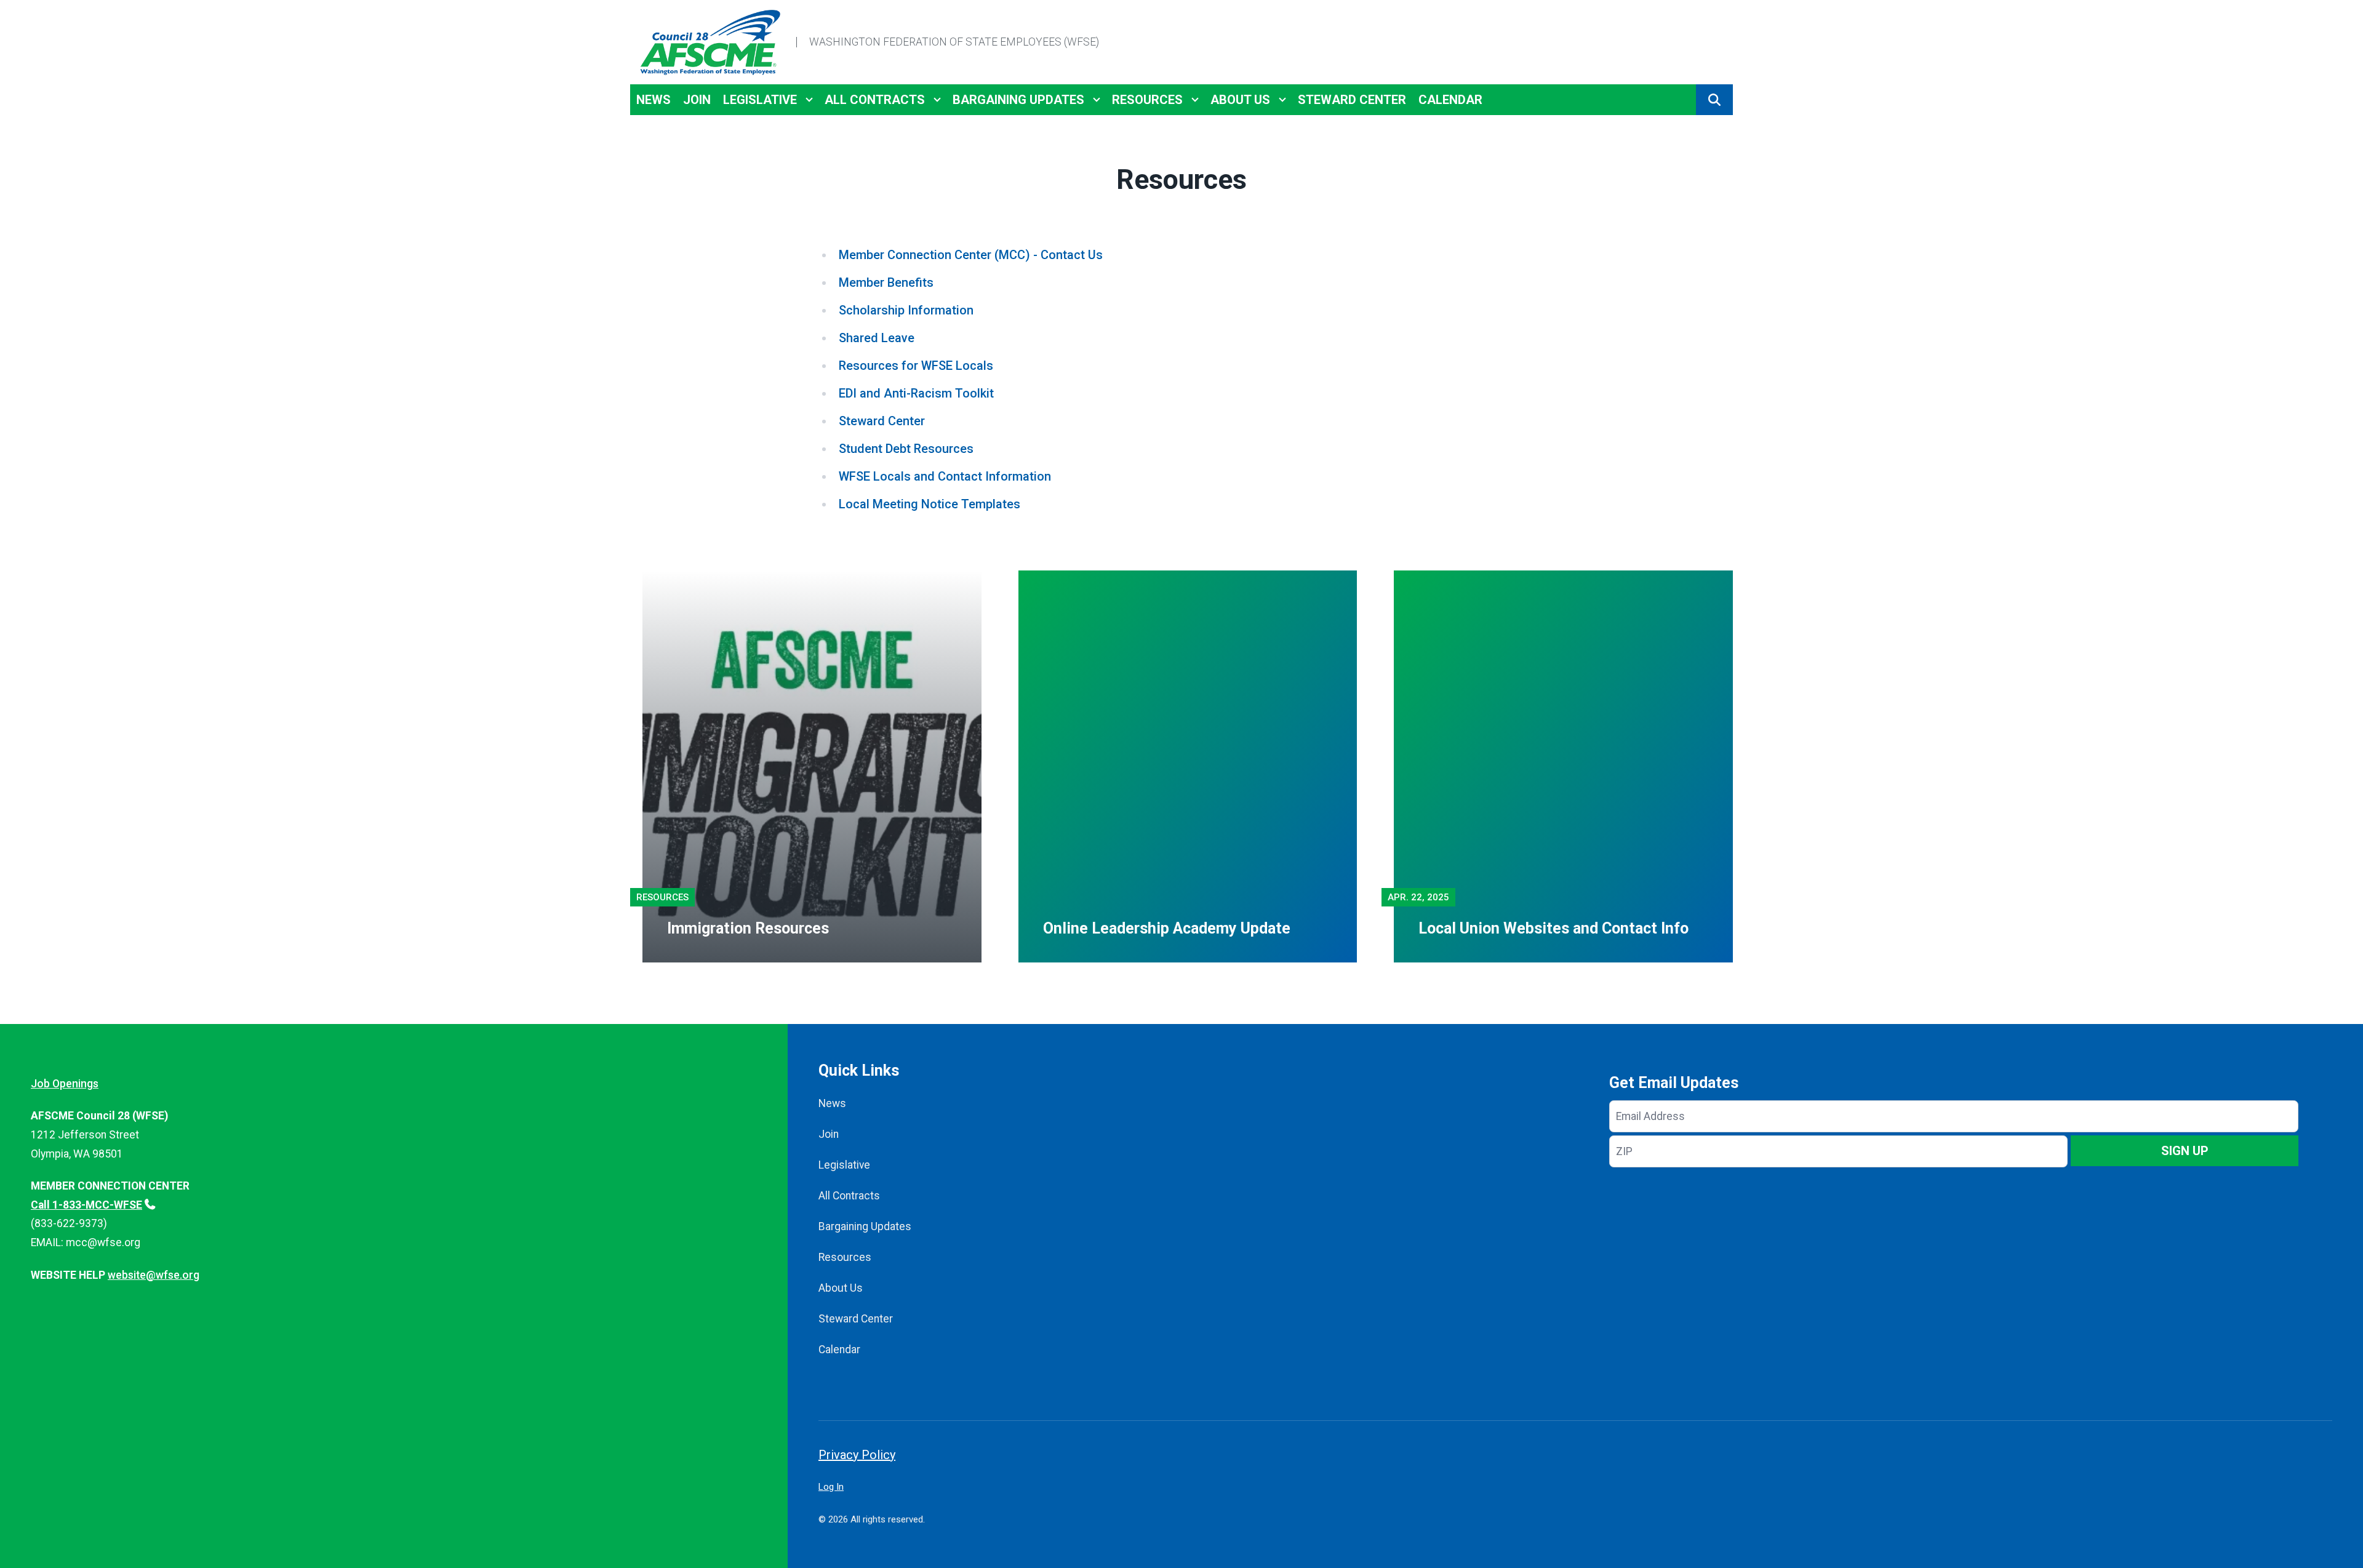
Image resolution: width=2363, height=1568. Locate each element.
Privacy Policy (857, 1455)
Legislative (760, 100)
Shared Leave (877, 338)
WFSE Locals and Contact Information (945, 476)
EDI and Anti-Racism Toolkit (916, 393)
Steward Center (1352, 100)
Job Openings (65, 1084)
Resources (1147, 100)
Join (697, 100)
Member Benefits (886, 282)
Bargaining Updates (1018, 100)
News (654, 100)
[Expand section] (809, 100)
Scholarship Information (906, 310)
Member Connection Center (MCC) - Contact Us (971, 255)
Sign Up (2185, 1151)
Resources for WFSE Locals (916, 366)
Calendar (1450, 100)
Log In (831, 1487)
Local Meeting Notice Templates (930, 504)
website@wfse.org (154, 1275)
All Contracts (875, 100)
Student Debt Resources (906, 449)
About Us (1240, 100)
